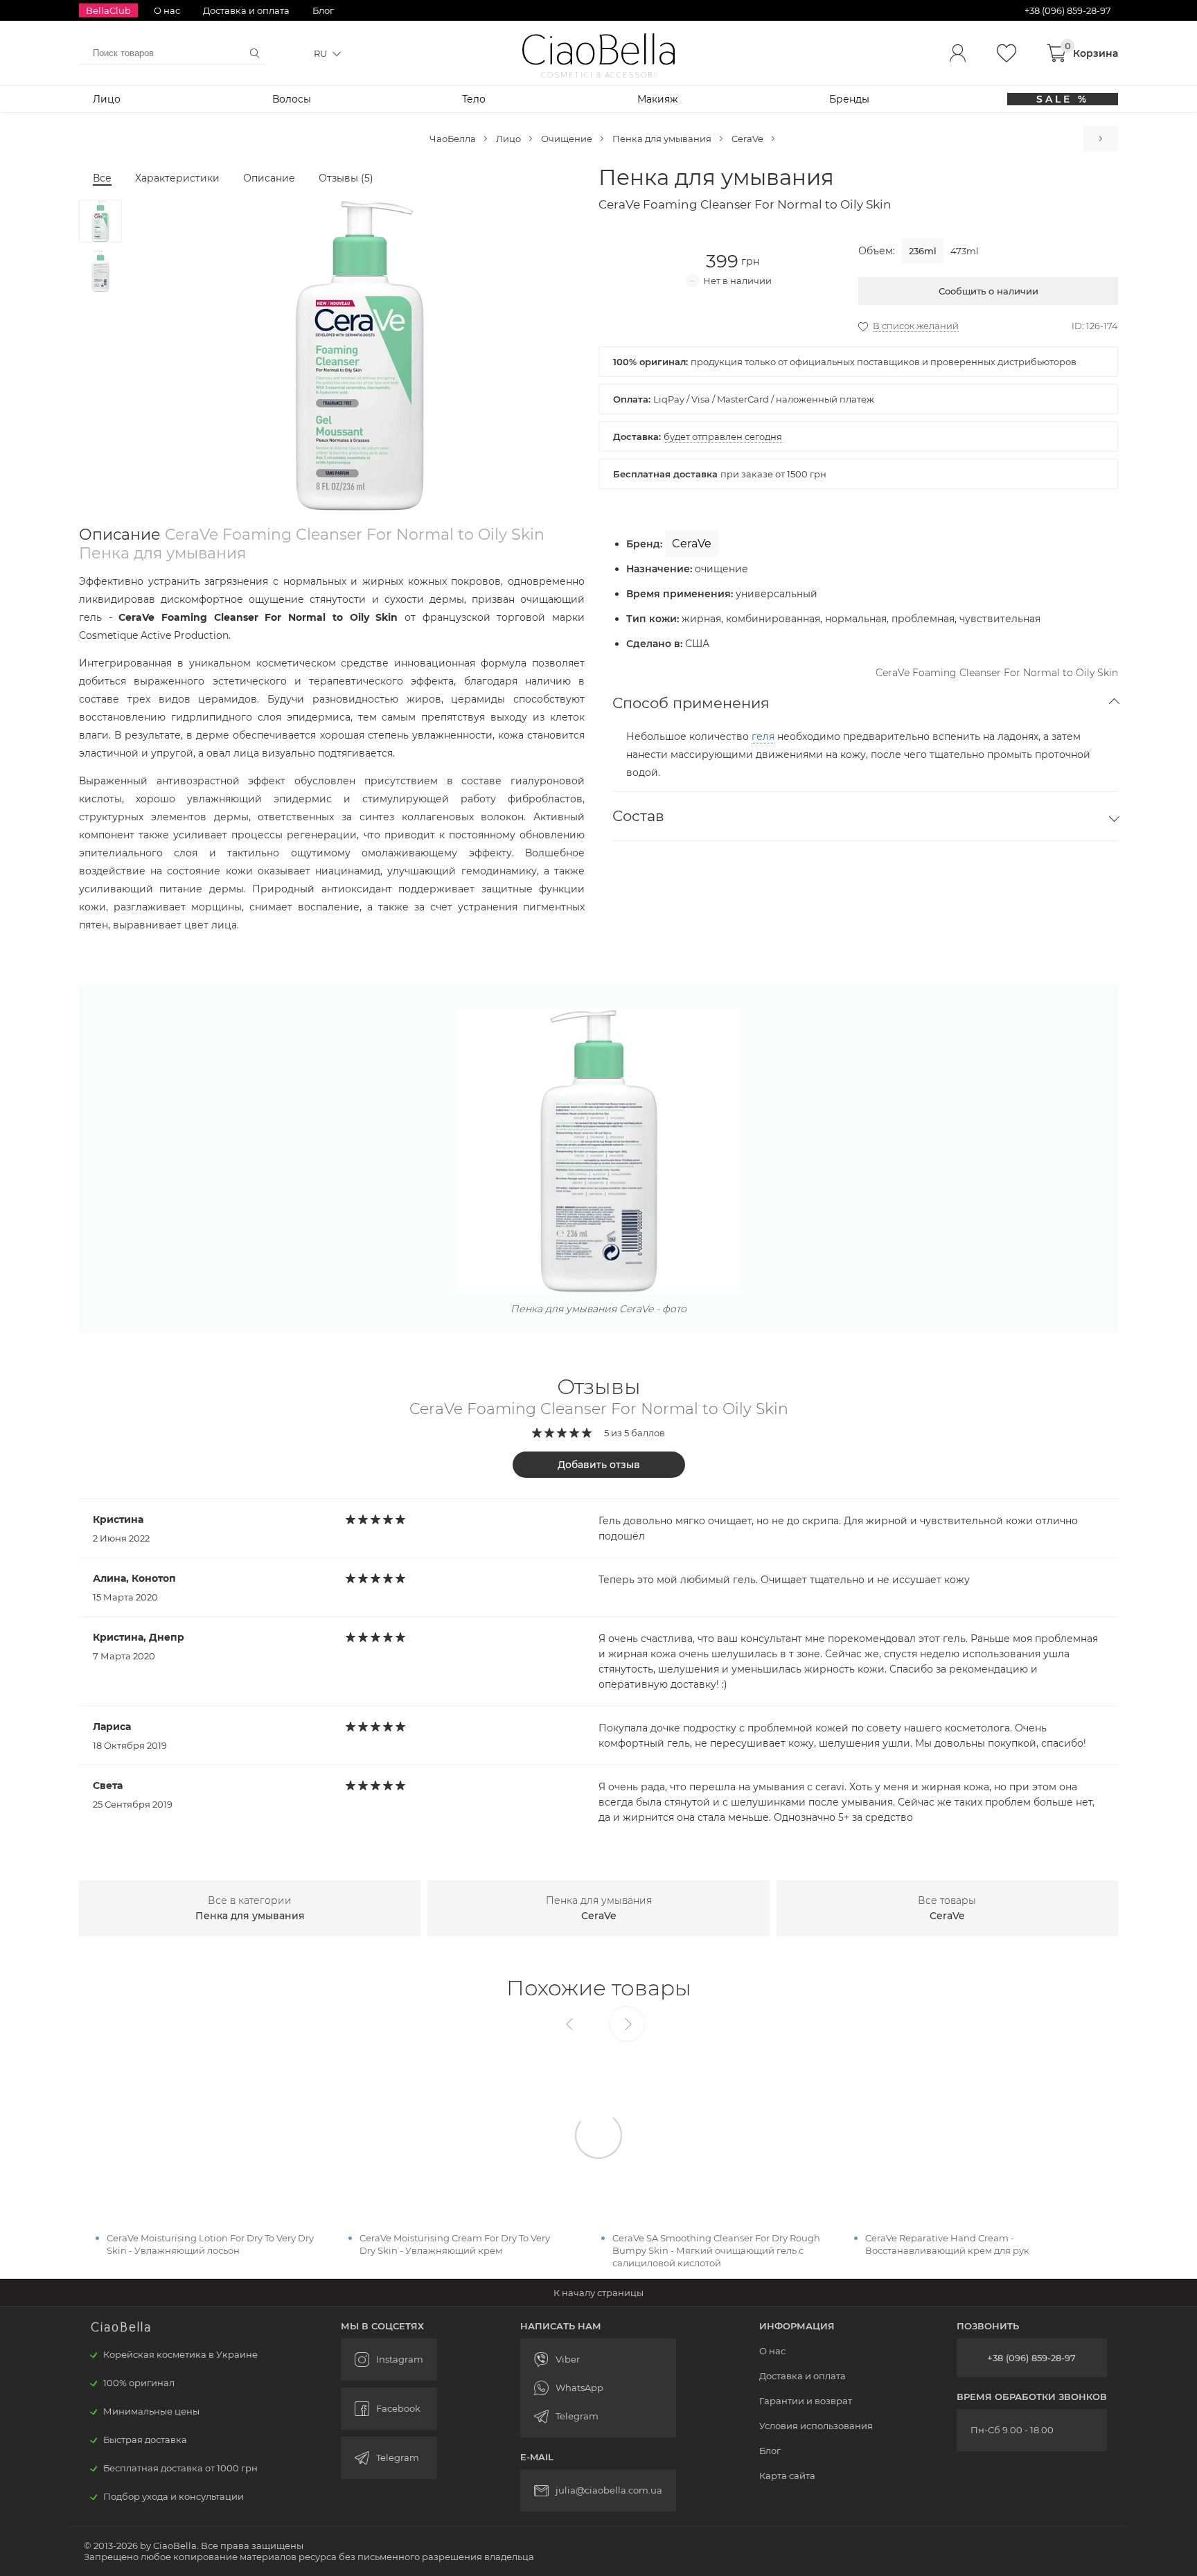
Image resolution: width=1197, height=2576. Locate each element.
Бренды (849, 99)
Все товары (947, 1908)
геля (763, 736)
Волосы (292, 99)
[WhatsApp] (598, 2388)
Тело (474, 99)
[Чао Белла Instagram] (389, 2359)
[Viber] (598, 2359)
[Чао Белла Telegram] (389, 2458)
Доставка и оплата (246, 10)
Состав (638, 816)
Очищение (567, 139)
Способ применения (691, 703)
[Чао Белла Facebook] (389, 2409)
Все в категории (250, 1908)
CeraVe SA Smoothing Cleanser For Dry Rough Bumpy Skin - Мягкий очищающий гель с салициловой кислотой (716, 2250)
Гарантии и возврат (806, 2401)
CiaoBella (599, 50)
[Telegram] (598, 2416)
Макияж (658, 99)
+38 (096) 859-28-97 (1031, 2358)
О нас (167, 10)
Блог (323, 10)
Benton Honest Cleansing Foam (1101, 139)
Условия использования (816, 2426)
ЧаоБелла (453, 139)
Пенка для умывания (662, 139)
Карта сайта (787, 2476)
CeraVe (747, 139)
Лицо (107, 99)
